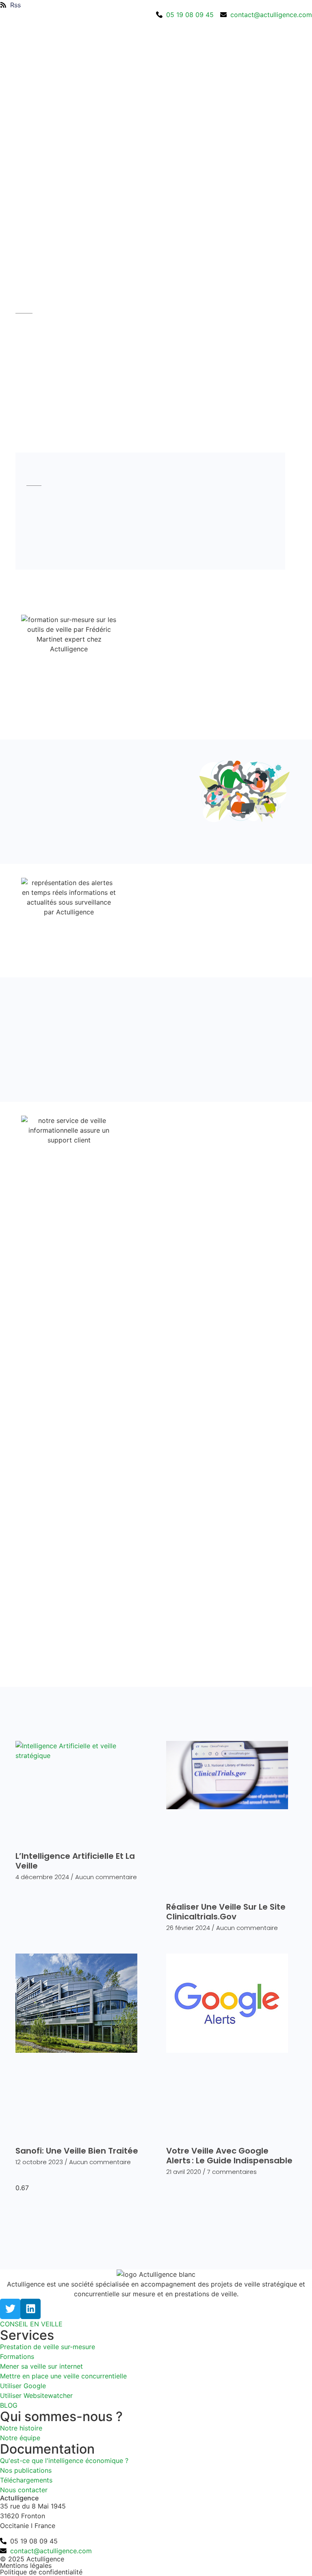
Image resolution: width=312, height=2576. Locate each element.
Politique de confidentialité (41, 2572)
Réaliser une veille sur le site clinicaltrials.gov (226, 1912)
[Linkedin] (30, 2309)
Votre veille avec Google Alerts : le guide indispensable (230, 2156)
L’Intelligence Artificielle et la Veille (75, 1861)
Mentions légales (26, 2565)
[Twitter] (10, 2309)
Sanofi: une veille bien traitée (77, 2151)
